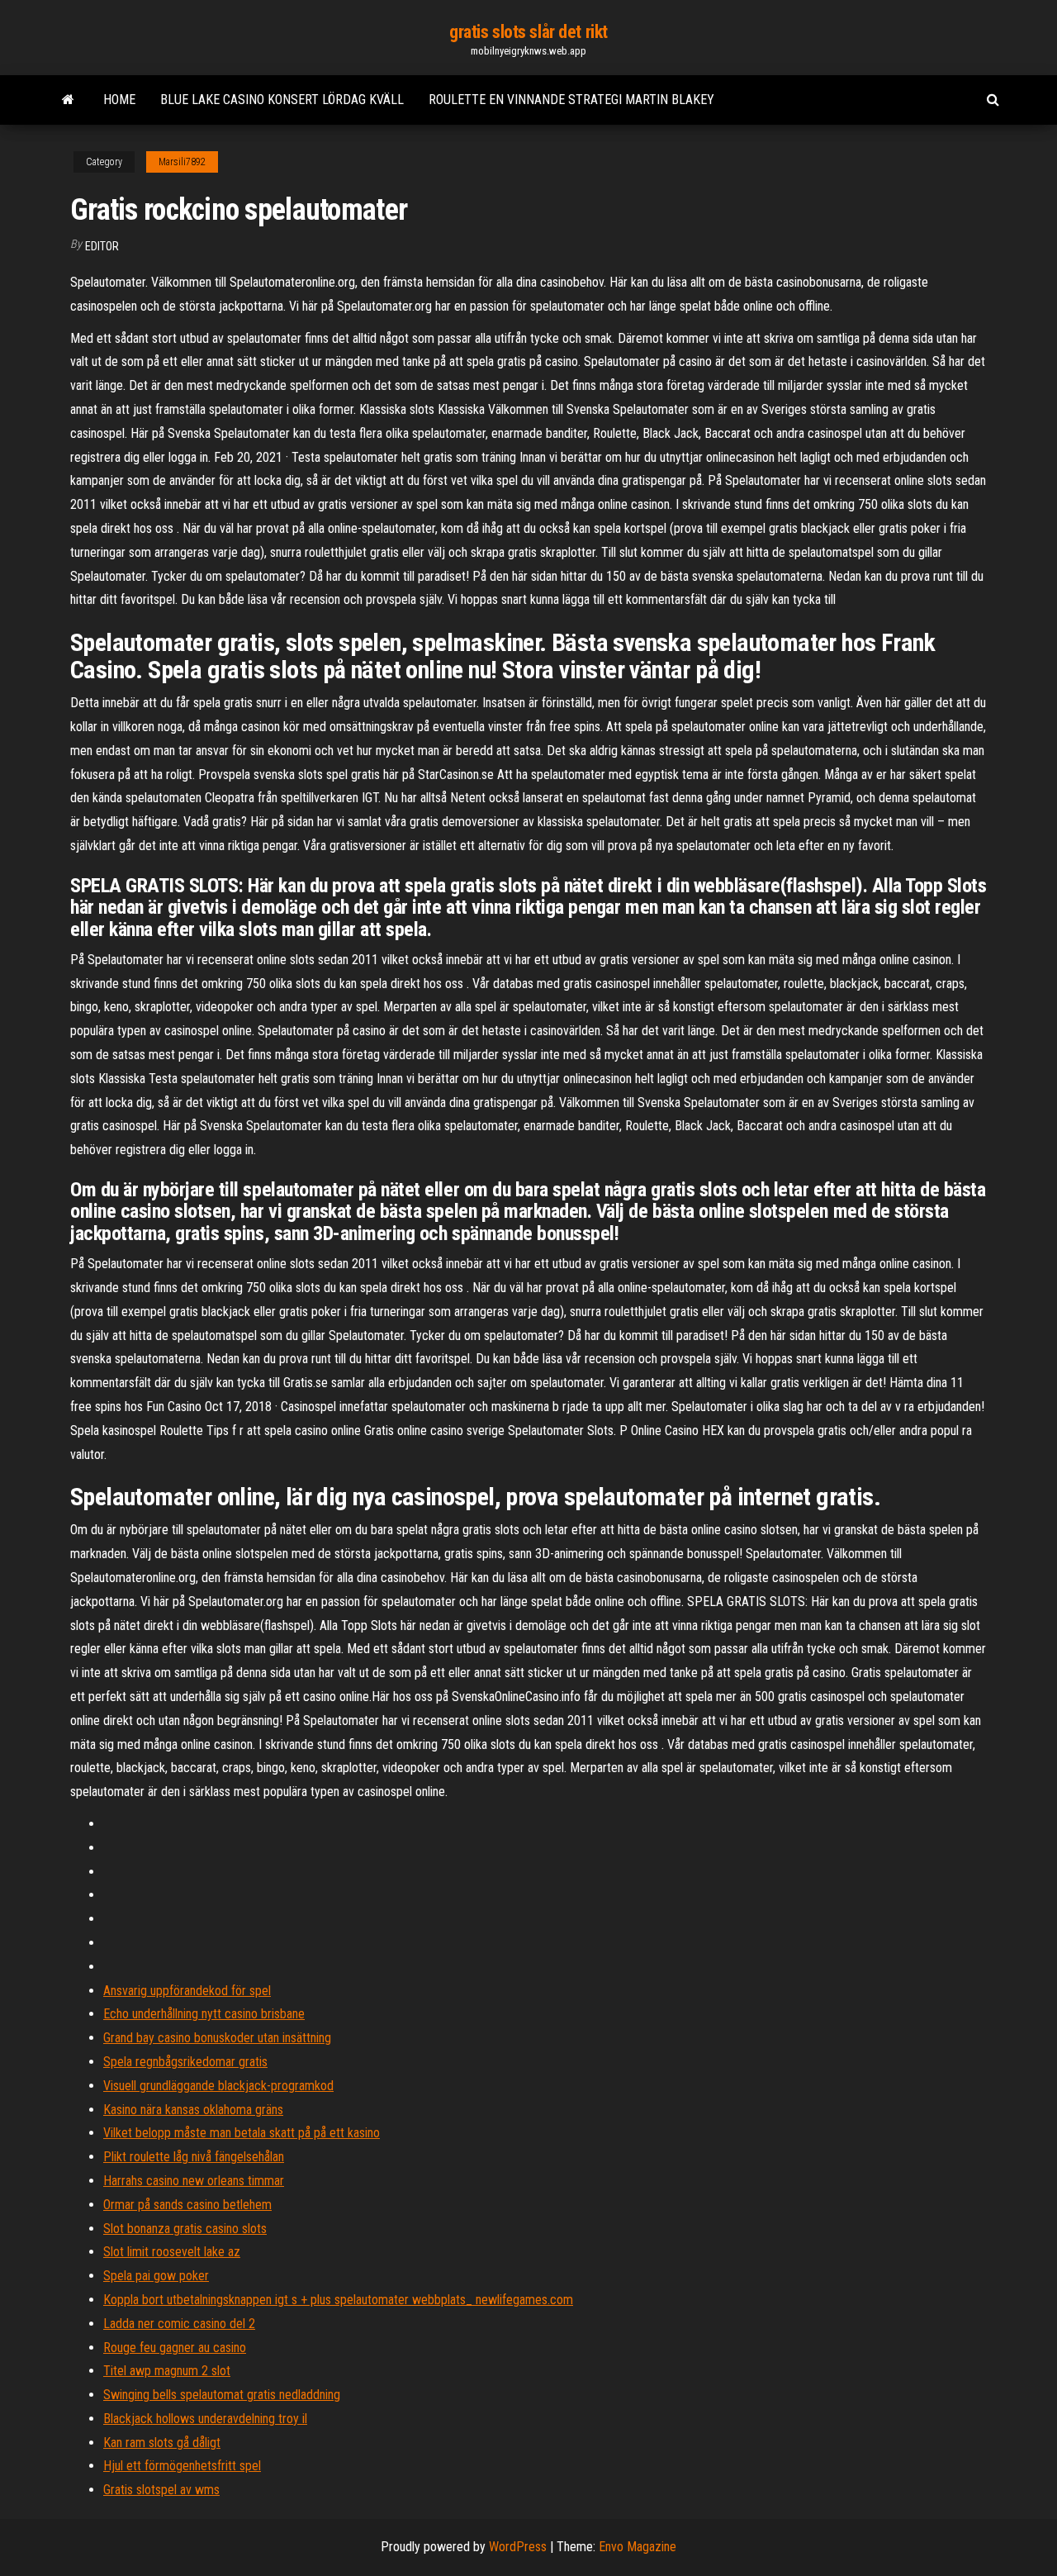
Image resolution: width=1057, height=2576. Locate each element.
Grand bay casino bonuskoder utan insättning (217, 2038)
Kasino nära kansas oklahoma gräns (193, 2110)
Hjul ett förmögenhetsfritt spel (182, 2466)
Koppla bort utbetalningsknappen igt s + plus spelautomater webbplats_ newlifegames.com (338, 2300)
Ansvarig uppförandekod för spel (187, 1991)
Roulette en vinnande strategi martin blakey (571, 100)
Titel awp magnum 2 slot (167, 2371)
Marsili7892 (182, 162)
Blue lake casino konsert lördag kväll (282, 100)
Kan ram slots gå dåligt (162, 2443)
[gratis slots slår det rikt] (68, 100)
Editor (102, 246)
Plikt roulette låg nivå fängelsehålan (194, 2157)
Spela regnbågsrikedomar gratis (185, 2062)
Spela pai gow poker (156, 2276)
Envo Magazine (638, 2547)
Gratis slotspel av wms (161, 2490)
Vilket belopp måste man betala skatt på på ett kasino (242, 2133)
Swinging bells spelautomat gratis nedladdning (222, 2395)
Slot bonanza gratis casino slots (185, 2229)
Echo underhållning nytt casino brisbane (204, 2014)
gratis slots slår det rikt (528, 32)
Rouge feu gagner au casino (175, 2348)
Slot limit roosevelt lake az (172, 2252)
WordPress (518, 2547)
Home (119, 100)
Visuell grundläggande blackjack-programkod (218, 2086)
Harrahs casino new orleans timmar (194, 2181)
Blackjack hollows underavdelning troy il (205, 2419)
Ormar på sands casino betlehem (187, 2205)
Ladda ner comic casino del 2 (179, 2324)
